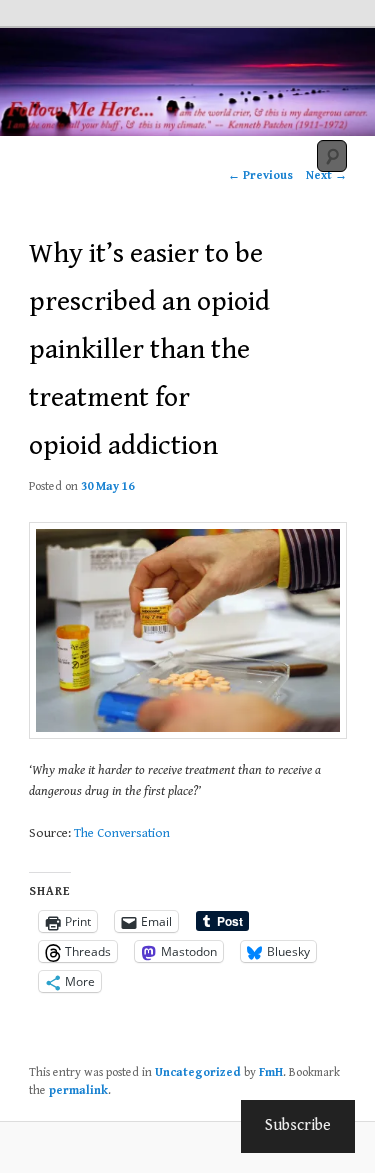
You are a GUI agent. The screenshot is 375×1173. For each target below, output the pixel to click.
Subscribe (298, 1125)
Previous (260, 175)
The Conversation (122, 833)
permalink (78, 1090)
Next (326, 175)
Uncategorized (198, 1072)
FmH (271, 1072)
